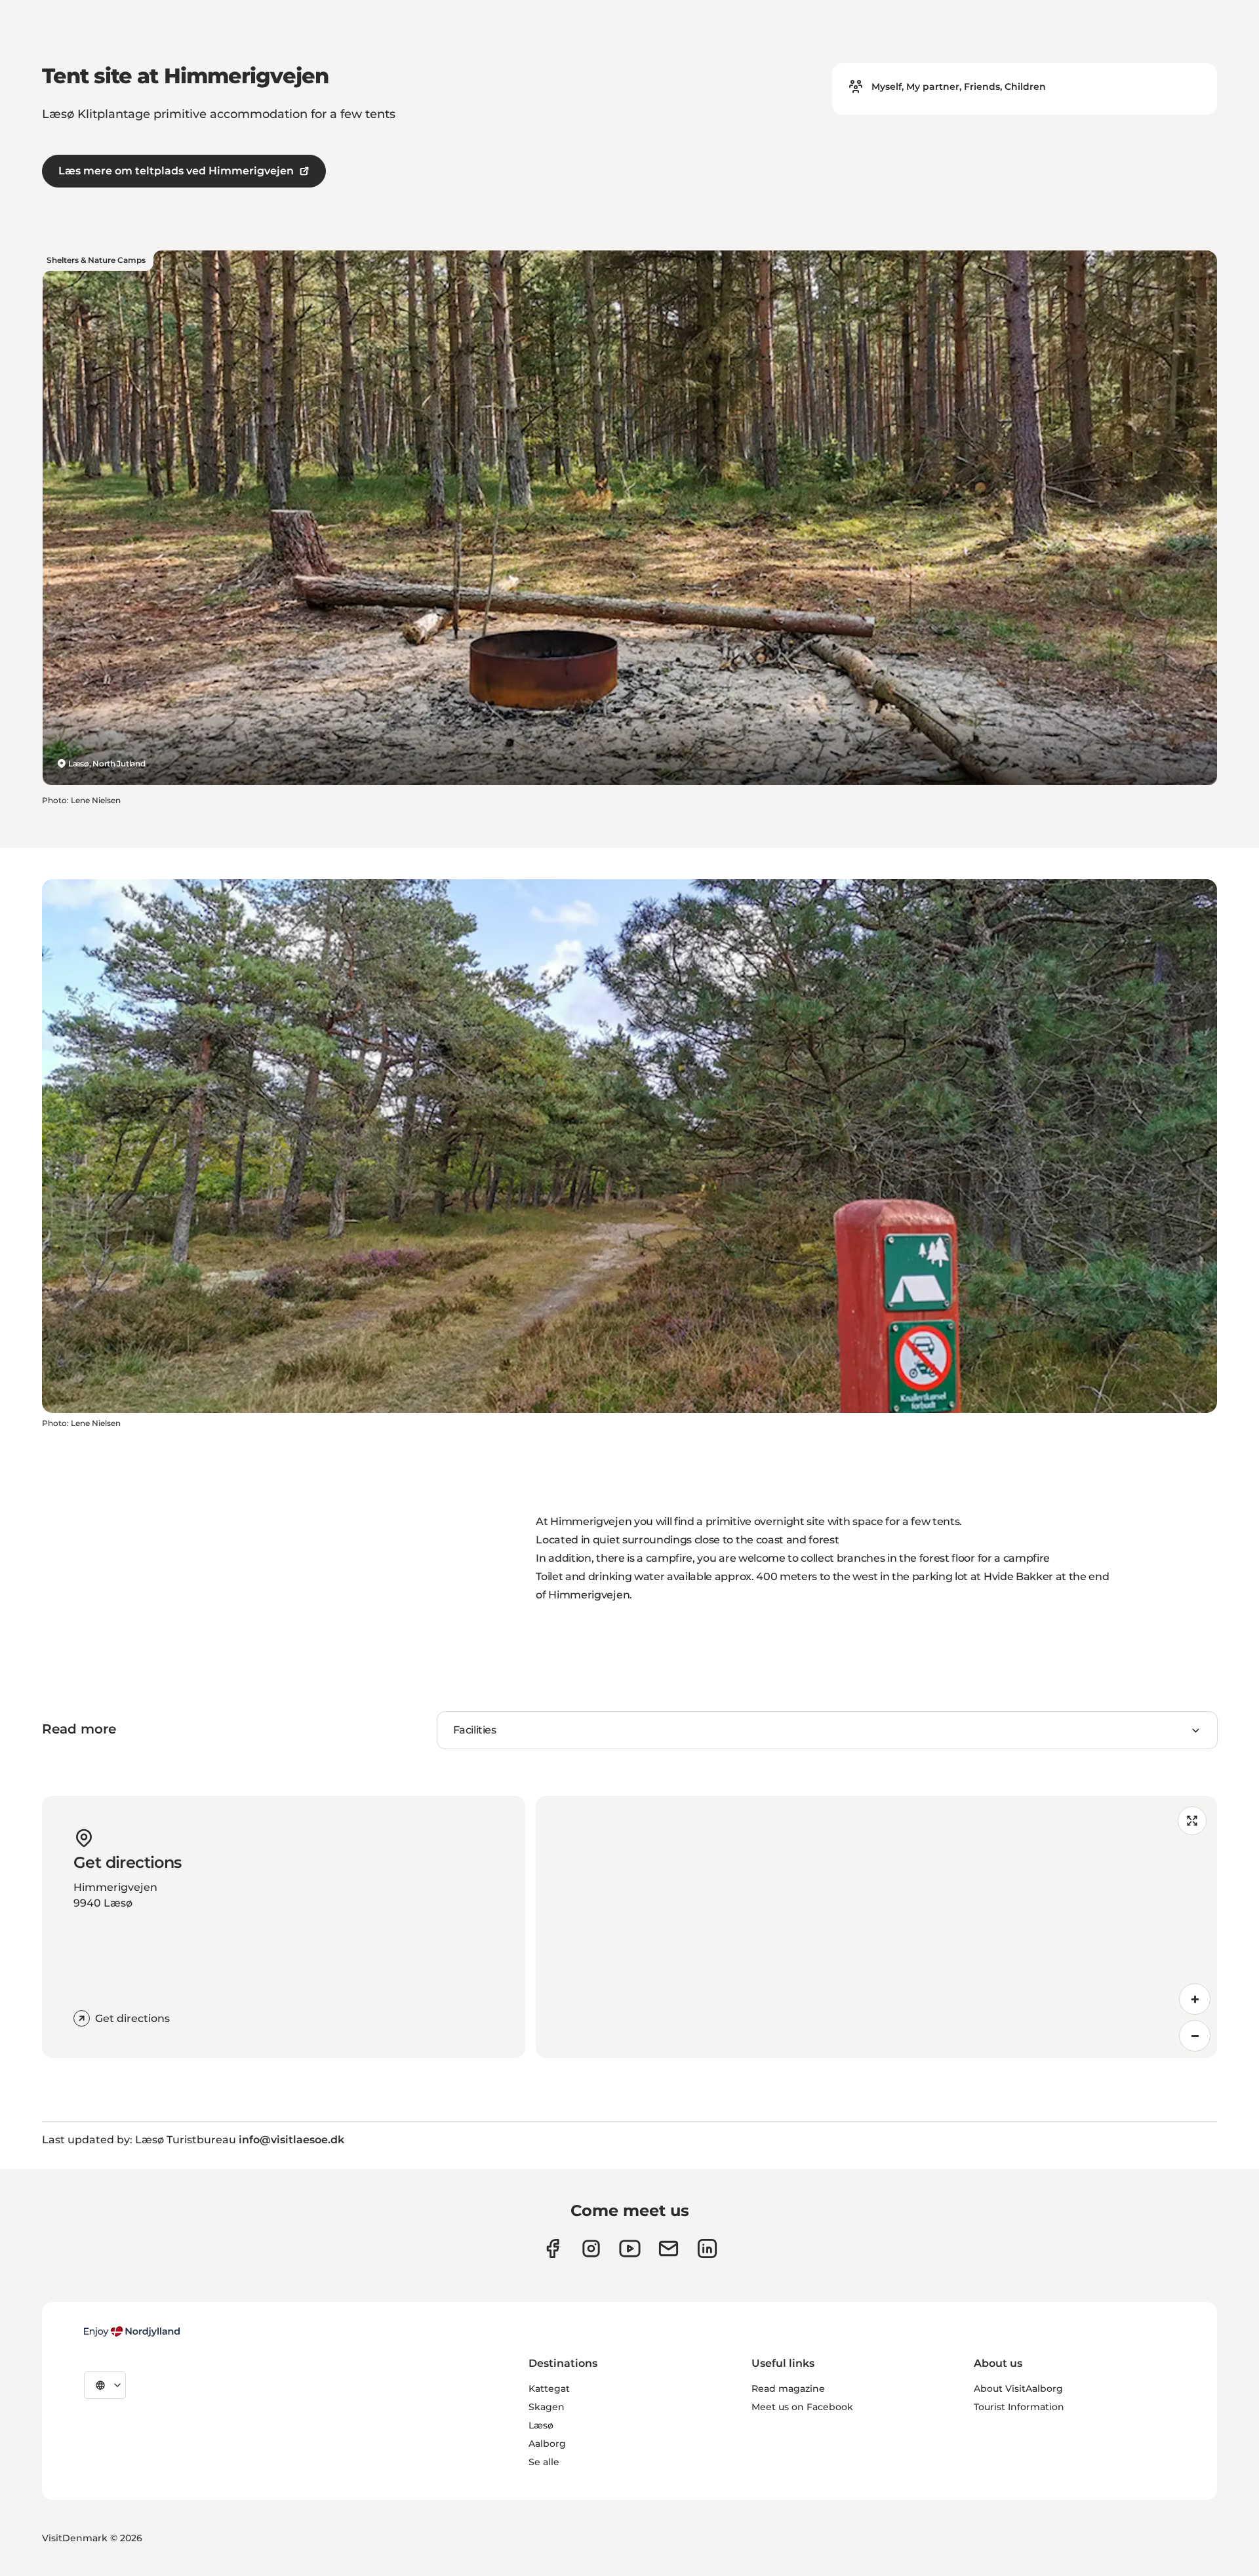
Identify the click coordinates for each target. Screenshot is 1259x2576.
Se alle (544, 2462)
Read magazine (788, 2388)
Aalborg (547, 2444)
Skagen (547, 2407)
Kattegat (549, 2388)
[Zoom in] (1195, 1999)
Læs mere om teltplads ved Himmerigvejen (176, 171)
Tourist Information (1019, 2407)
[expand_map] (1192, 1821)
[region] (876, 1927)
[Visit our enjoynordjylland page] (552, 2249)
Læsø (541, 2425)
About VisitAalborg (1018, 2388)
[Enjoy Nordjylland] (132, 2331)
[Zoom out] (1195, 2036)
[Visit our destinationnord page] (707, 2249)
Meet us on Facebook (802, 2407)
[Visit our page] (591, 2249)
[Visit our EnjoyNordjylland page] (630, 2249)
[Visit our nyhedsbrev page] (669, 2249)
